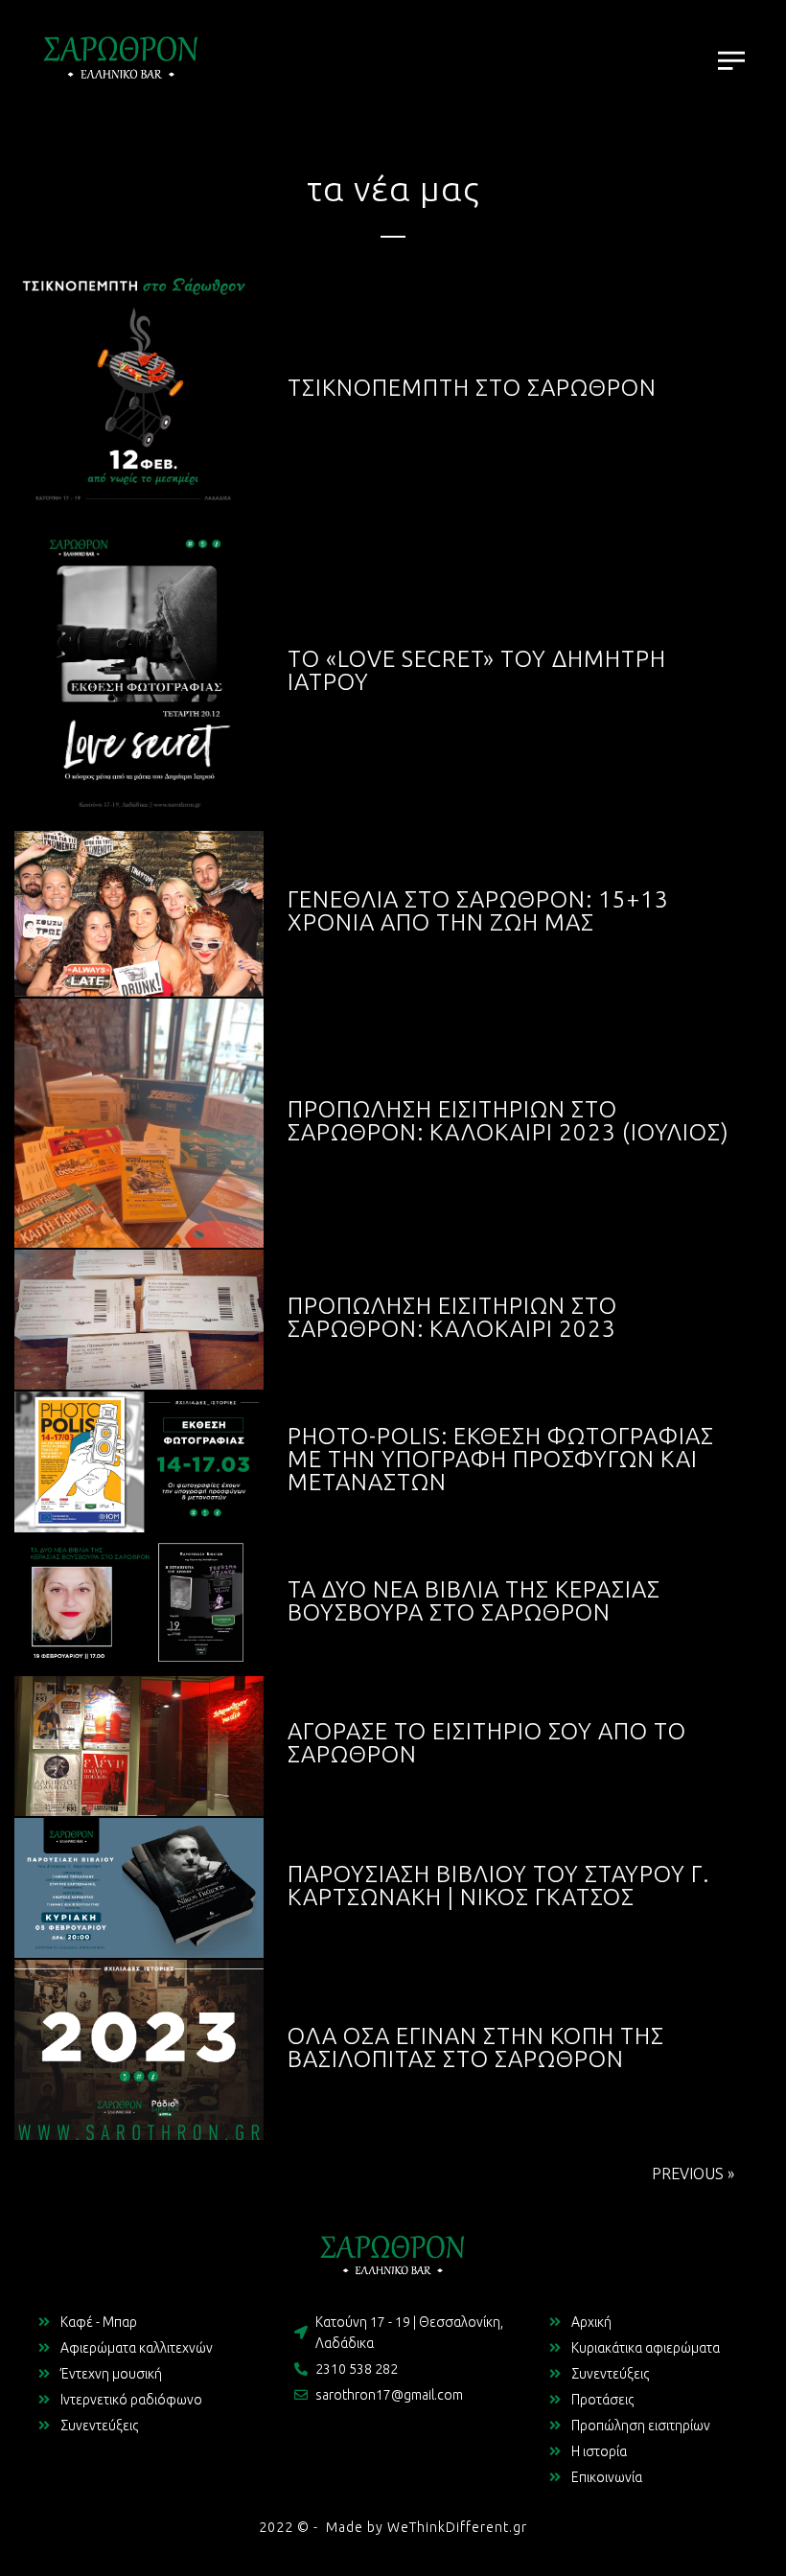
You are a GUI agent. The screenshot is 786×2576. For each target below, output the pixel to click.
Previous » (693, 2173)
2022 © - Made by (323, 2527)
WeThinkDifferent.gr (457, 2527)
